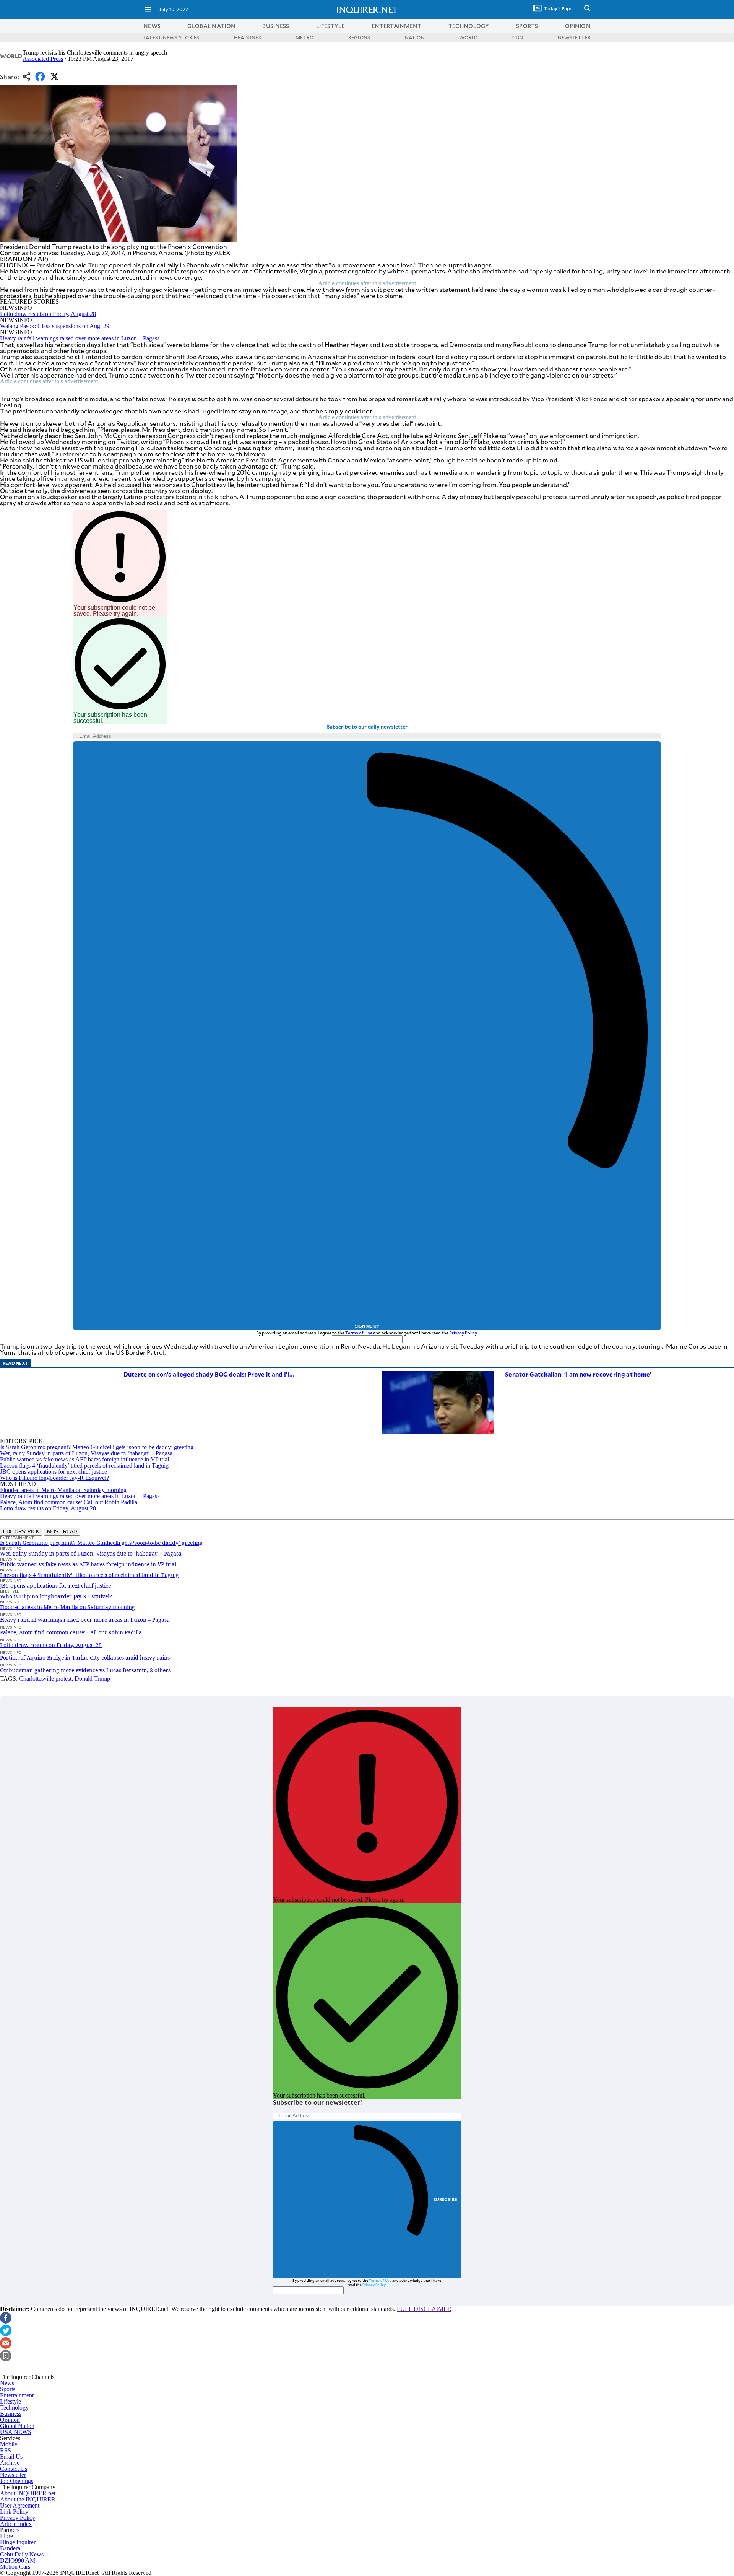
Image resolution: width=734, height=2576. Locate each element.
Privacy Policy (463, 1333)
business (276, 26)
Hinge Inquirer (18, 2542)
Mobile (9, 2444)
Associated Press (43, 59)
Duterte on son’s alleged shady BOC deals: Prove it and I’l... (209, 1374)
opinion (578, 26)
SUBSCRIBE (446, 2199)
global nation (211, 26)
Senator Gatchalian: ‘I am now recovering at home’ (578, 1374)
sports (527, 26)
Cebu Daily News (22, 2554)
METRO (304, 37)
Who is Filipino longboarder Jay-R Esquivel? (54, 1478)
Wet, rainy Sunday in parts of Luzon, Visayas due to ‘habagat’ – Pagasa (86, 1453)
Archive (10, 2463)
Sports (8, 2389)
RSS (6, 2450)
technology (469, 26)
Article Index (16, 2524)
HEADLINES (248, 37)
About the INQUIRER (28, 2499)
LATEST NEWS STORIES (171, 37)
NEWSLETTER (574, 37)
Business (11, 2414)
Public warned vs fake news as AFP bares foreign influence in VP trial (84, 1459)
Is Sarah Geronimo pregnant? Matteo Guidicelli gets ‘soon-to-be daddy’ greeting (97, 1447)
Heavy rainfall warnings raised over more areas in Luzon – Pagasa (80, 338)
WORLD (468, 37)
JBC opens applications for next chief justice (54, 1472)
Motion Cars (15, 2567)
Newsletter (13, 2475)
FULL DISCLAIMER (424, 2309)
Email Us (11, 2456)
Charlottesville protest (45, 1679)
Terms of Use (359, 1333)
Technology (14, 2408)
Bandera (10, 2548)
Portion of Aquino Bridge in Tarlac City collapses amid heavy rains (85, 1657)
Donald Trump (92, 1679)
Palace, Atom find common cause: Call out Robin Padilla (69, 1502)
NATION (415, 37)
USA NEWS (16, 2432)
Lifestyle (11, 2401)
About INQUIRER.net (28, 2493)
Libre (6, 2536)
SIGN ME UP (367, 1326)
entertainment (397, 26)
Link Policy (14, 2512)
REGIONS (359, 37)
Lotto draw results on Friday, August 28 (48, 314)
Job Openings (17, 2481)
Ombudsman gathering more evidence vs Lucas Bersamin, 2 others (85, 1670)
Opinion (10, 2420)
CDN (518, 37)
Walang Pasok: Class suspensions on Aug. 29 (55, 326)
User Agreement (20, 2505)
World (11, 56)
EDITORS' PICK (21, 1532)
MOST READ (62, 1532)
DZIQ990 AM (18, 2561)
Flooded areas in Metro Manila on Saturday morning (63, 1490)
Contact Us (14, 2469)
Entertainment (17, 2395)
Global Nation (17, 2426)
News (152, 26)
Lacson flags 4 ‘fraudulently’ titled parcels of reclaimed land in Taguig (84, 1465)
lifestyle (330, 26)
